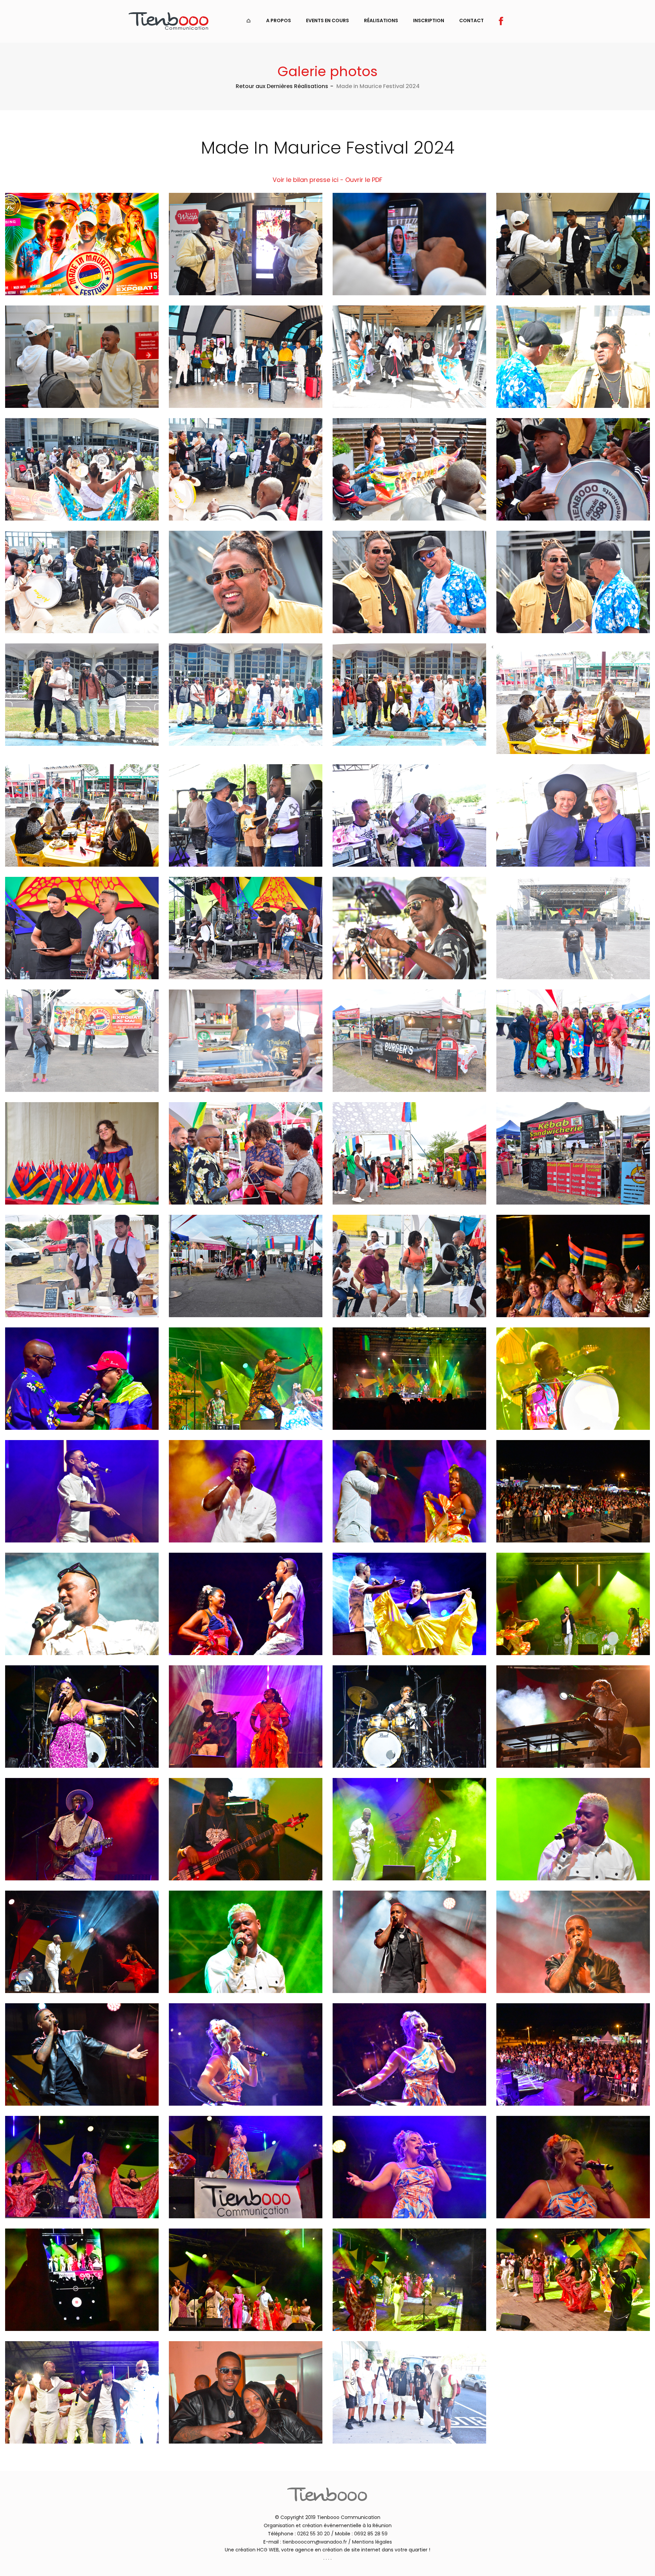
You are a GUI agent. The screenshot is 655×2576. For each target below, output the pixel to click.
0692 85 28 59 (371, 2534)
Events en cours (327, 20)
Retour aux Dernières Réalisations (282, 86)
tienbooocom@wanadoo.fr (315, 2542)
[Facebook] (501, 20)
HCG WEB (268, 2550)
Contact (471, 20)
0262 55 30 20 (314, 2534)
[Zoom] (246, 244)
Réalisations (381, 20)
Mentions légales (372, 2542)
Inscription (429, 20)
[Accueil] (249, 20)
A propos (279, 20)
